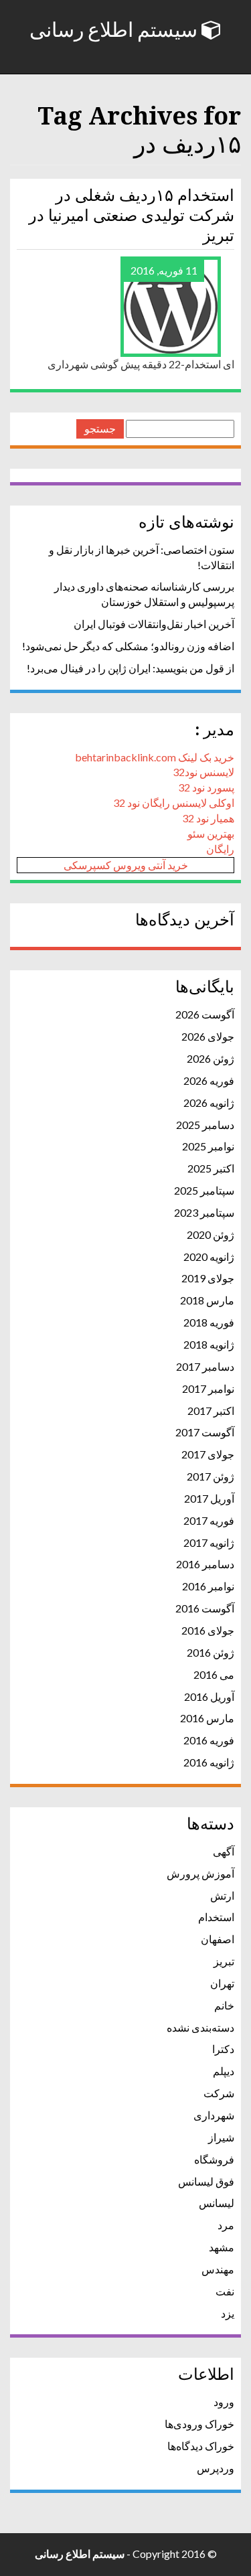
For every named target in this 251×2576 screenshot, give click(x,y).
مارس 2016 (207, 1718)
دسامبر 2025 (205, 1125)
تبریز (224, 1961)
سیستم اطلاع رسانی (115, 30)
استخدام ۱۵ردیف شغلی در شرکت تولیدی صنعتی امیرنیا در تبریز (132, 216)
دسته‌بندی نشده (200, 2027)
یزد (228, 2313)
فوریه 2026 (209, 1080)
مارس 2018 (207, 1300)
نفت (225, 2291)
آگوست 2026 (205, 1014)
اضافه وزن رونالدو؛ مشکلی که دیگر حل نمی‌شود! (128, 646)
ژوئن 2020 (211, 1234)
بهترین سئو (211, 833)
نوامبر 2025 (208, 1146)
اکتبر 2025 (211, 1168)
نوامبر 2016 (208, 1586)
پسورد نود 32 (206, 787)
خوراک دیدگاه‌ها (201, 2446)
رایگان (220, 849)
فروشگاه (214, 2159)
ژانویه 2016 (209, 1762)
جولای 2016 (208, 1630)
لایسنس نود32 (203, 772)
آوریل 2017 (209, 1498)
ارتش (222, 1895)
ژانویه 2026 (209, 1103)
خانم (224, 2005)
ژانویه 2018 (209, 1344)
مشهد (222, 2247)
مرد (226, 2225)
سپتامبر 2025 (204, 1190)
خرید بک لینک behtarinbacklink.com (155, 757)
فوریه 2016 (209, 1740)
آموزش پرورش (200, 1873)
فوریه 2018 (209, 1322)
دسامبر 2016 (205, 1564)
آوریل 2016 (209, 1696)
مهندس (218, 2269)
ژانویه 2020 (209, 1257)
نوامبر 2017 (208, 1388)
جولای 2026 (208, 1036)
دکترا (223, 2049)
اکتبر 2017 (211, 1411)
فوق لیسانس (206, 2181)
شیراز (221, 2137)
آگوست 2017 (205, 1432)
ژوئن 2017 (211, 1476)
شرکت (219, 2093)
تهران (222, 1983)
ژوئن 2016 (211, 1652)
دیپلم (224, 2071)
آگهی (224, 1851)
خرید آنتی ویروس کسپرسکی (126, 865)
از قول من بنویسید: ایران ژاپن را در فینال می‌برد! (131, 668)
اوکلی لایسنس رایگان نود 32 (174, 803)
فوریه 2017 (209, 1520)
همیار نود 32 (208, 818)
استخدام (216, 1917)
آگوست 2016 (205, 1608)
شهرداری (214, 2115)
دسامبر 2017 (205, 1366)
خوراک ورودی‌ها (199, 2424)
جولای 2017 (208, 1454)
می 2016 (214, 1674)
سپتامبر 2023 (204, 1212)
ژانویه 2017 (209, 1542)
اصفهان (218, 1939)
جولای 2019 (208, 1278)
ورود (224, 2402)
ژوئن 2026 (211, 1058)
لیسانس (217, 2203)
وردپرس (216, 2468)
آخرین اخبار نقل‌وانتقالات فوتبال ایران (154, 624)
